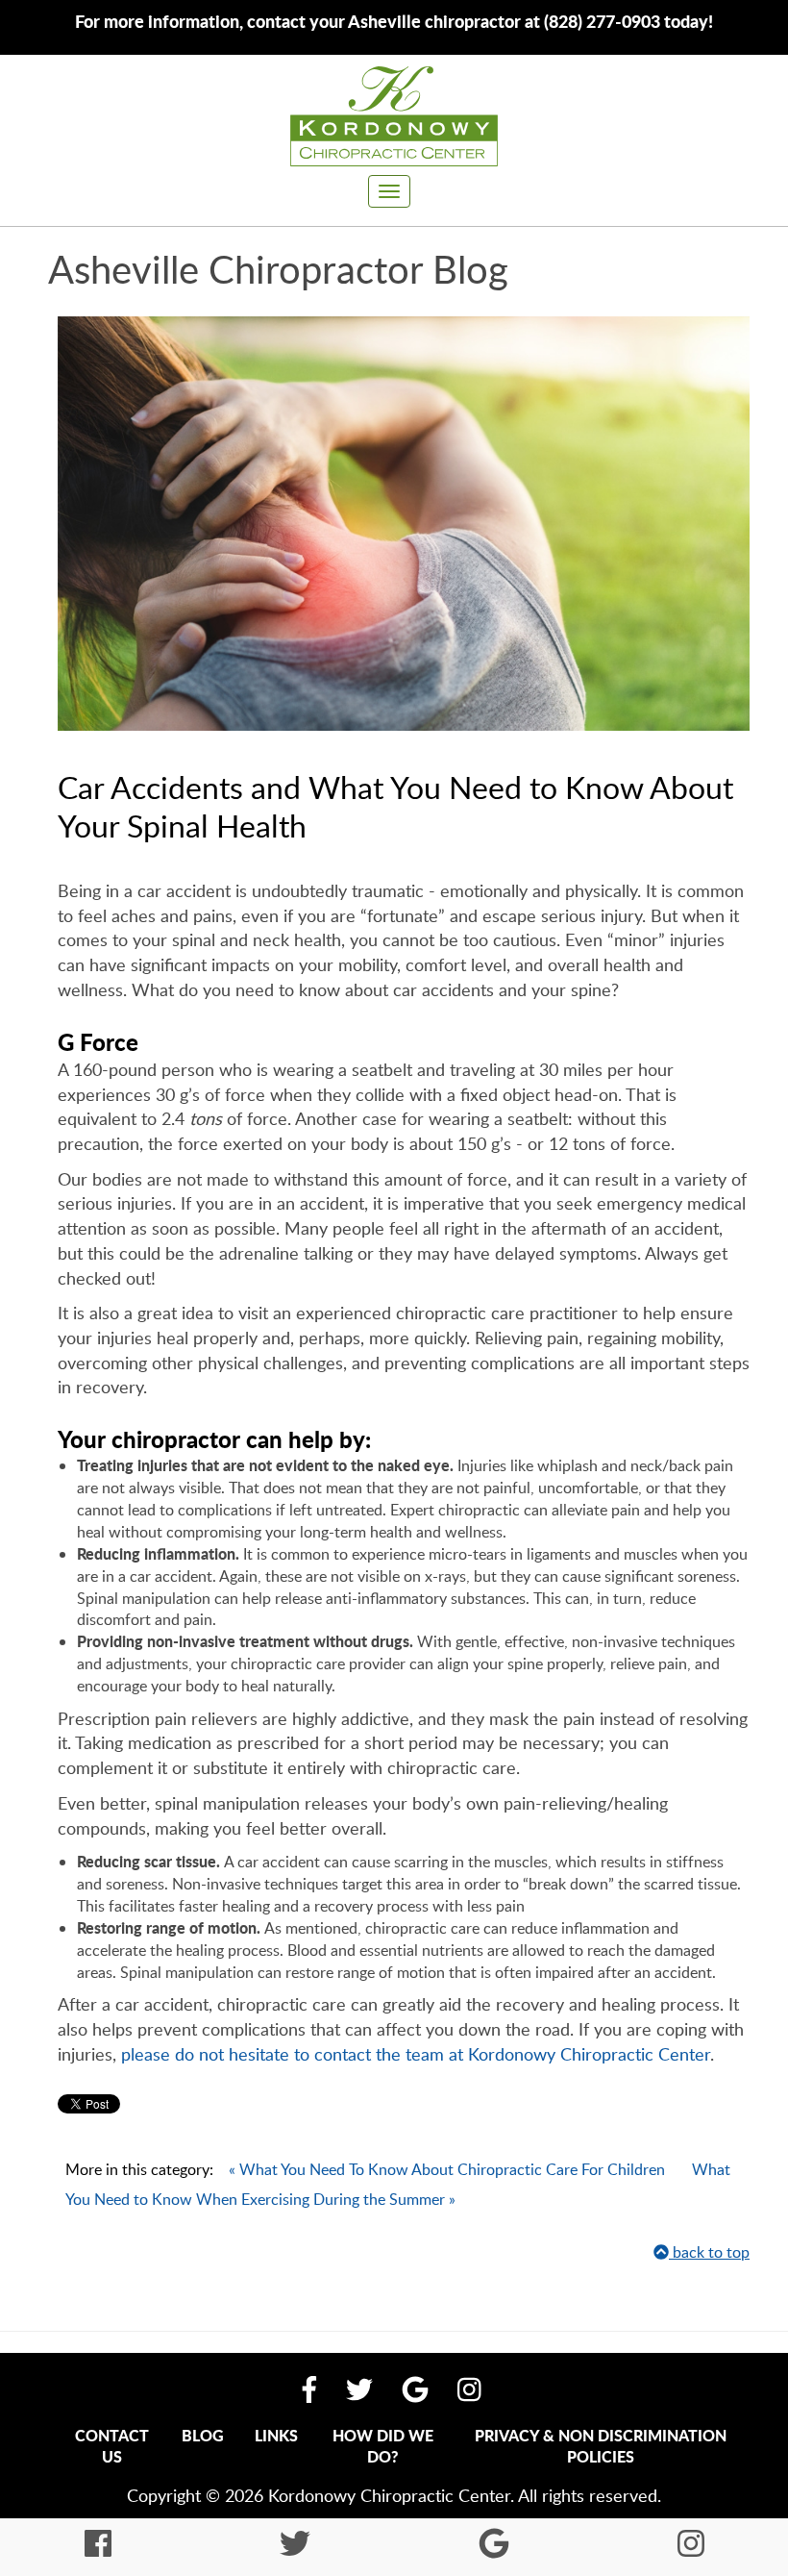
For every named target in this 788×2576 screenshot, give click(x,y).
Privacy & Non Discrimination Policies (601, 2446)
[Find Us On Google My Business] (415, 2389)
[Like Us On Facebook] (309, 2389)
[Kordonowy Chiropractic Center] (394, 116)
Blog (203, 2435)
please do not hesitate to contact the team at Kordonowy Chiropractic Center (416, 2054)
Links (276, 2435)
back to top (709, 2252)
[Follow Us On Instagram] (469, 2389)
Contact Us (112, 2446)
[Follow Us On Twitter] (359, 2389)
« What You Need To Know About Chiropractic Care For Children (447, 2169)
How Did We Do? (383, 2446)
